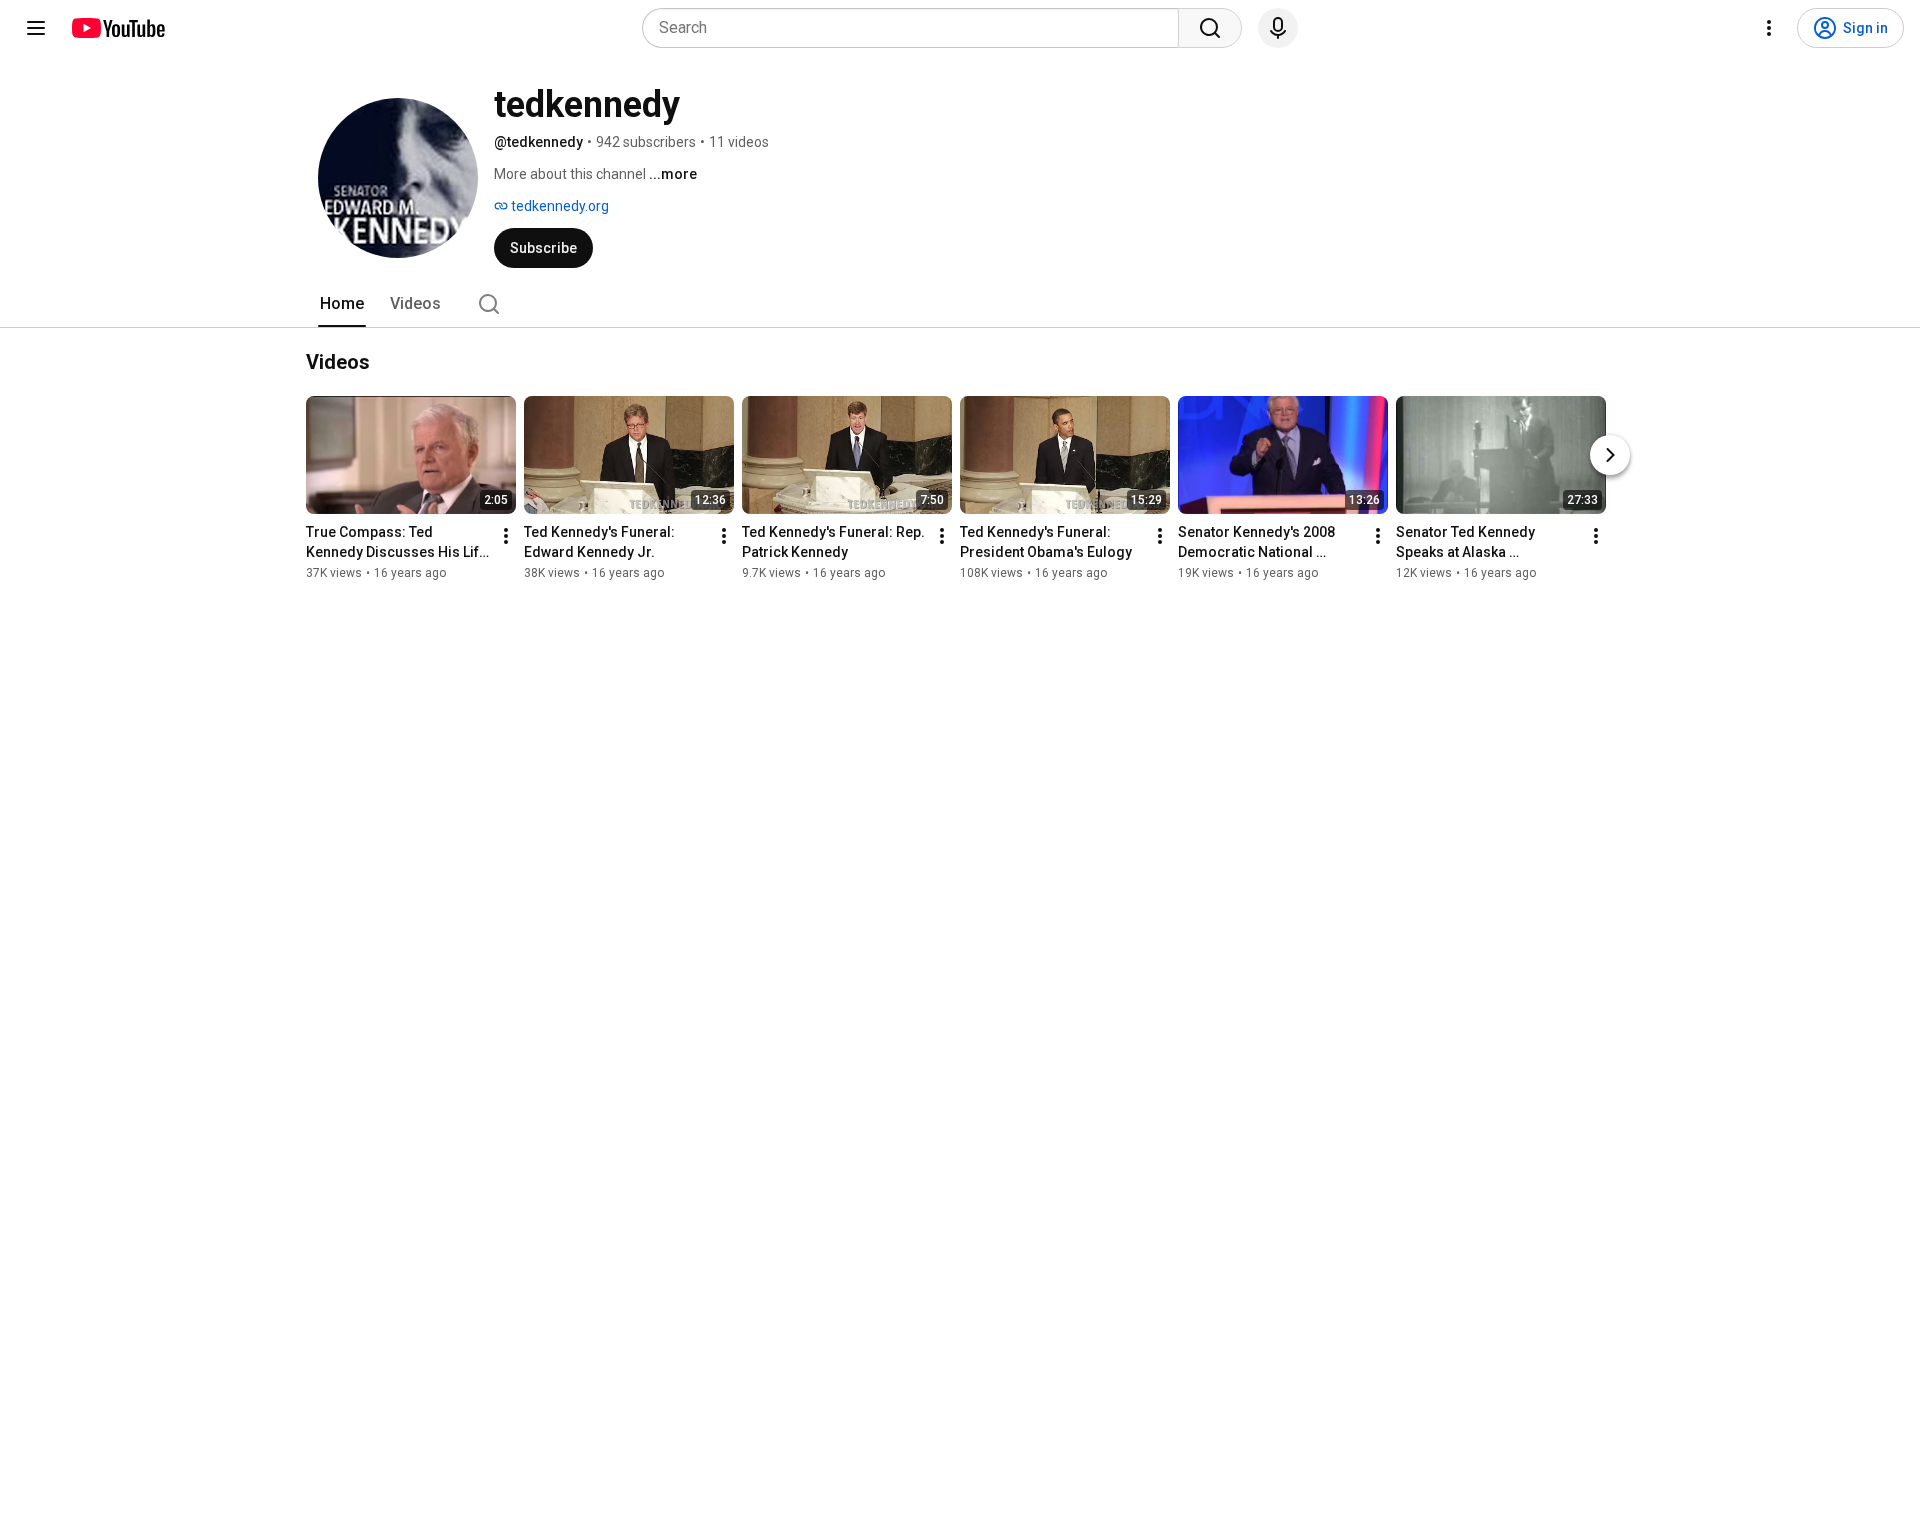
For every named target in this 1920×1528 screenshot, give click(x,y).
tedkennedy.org (558, 206)
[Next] (1610, 455)
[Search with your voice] (1278, 28)
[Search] (1210, 28)
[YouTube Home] (117, 28)
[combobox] (916, 28)
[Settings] (1769, 28)
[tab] (342, 304)
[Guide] (36, 28)
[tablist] (960, 304)
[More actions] (506, 536)
